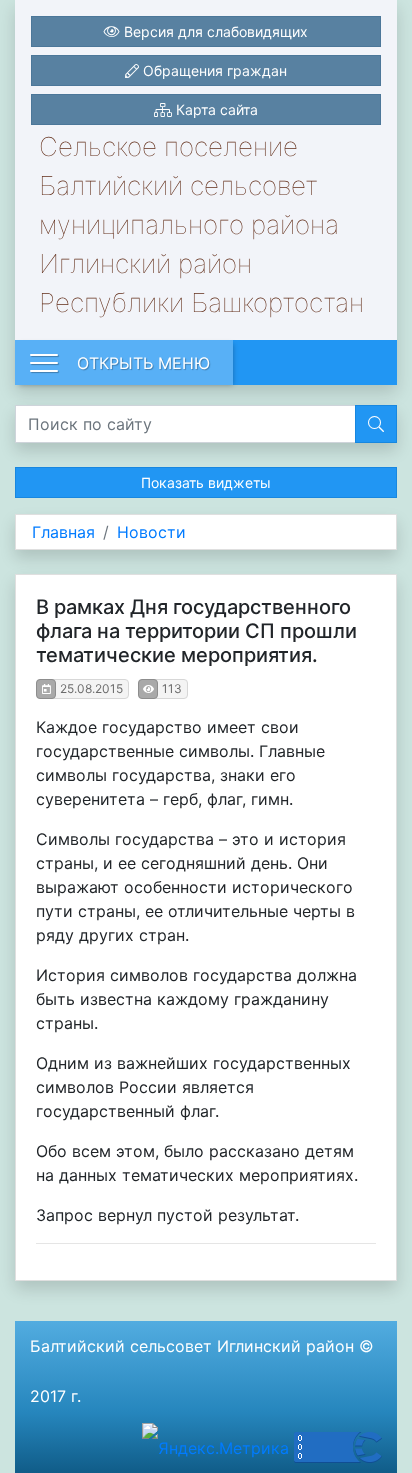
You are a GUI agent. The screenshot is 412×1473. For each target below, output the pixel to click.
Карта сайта (215, 109)
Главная (63, 532)
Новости (151, 532)
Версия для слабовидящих (214, 31)
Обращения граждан (213, 70)
